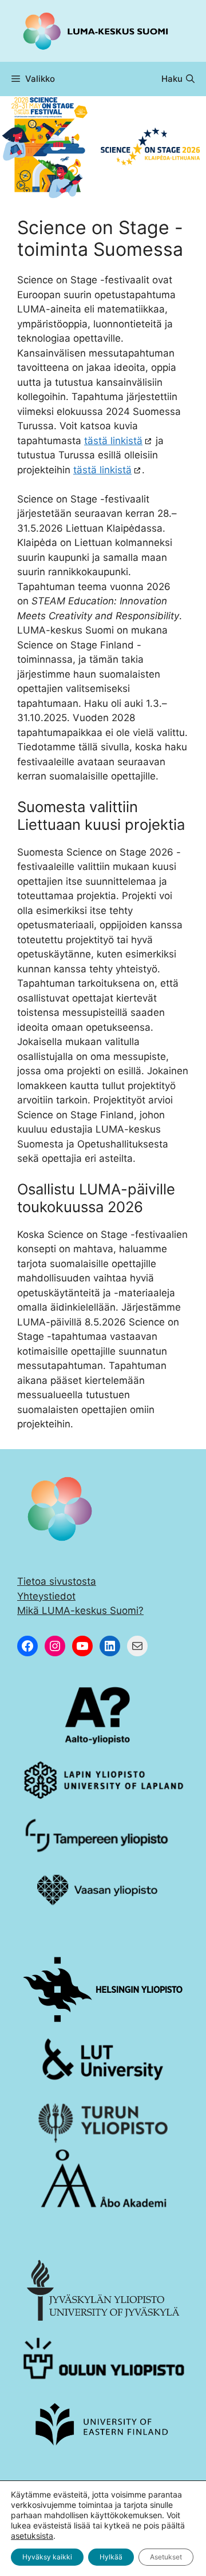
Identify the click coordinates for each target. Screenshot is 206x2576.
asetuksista (32, 2536)
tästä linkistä (113, 441)
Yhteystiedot (46, 1596)
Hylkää (111, 2557)
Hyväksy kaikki (47, 2557)
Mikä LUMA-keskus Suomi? (80, 1611)
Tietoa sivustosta (57, 1581)
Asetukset (166, 2557)
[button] (178, 79)
